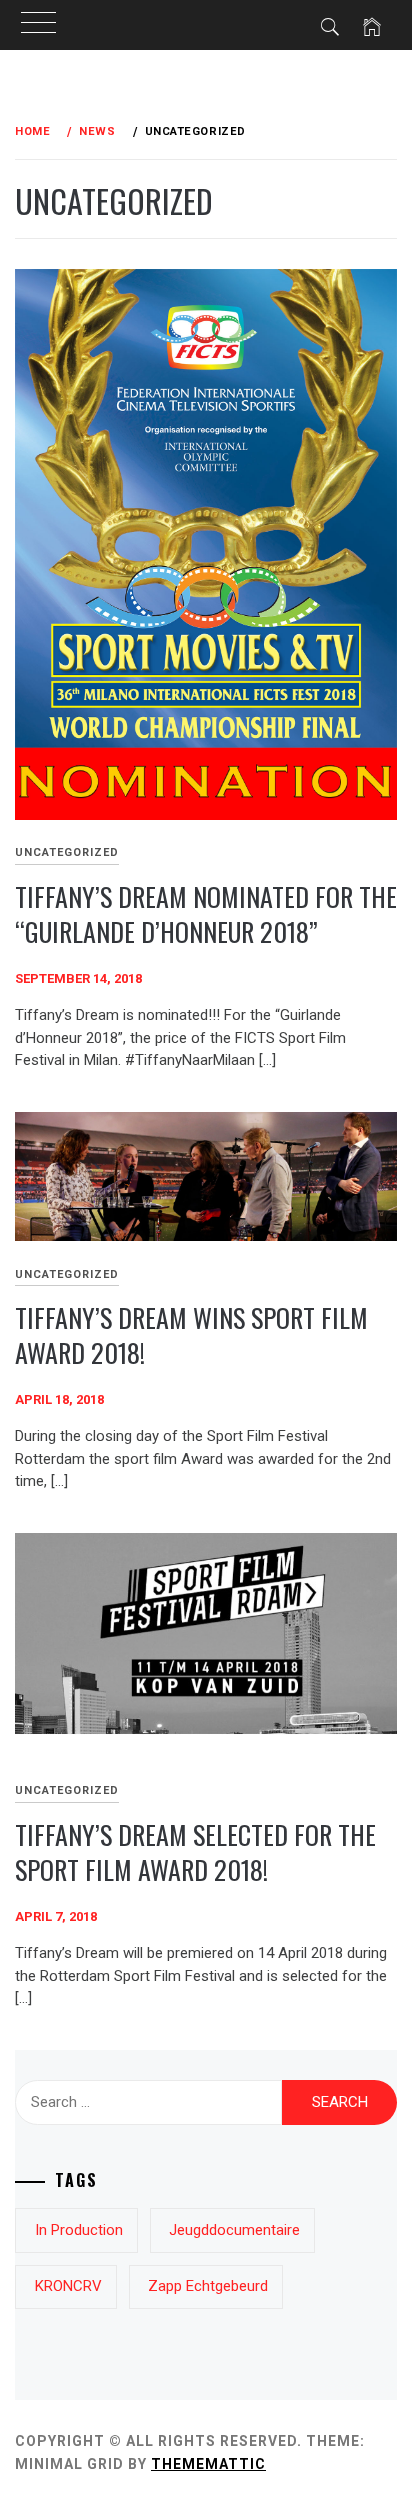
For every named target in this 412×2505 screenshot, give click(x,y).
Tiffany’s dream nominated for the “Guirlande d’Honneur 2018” (206, 914)
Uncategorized (67, 852)
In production (79, 2230)
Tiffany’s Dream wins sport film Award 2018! (191, 1335)
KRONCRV (68, 2286)
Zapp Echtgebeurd (208, 2286)
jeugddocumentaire (234, 2230)
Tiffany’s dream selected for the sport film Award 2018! (195, 1852)
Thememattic (208, 2464)
